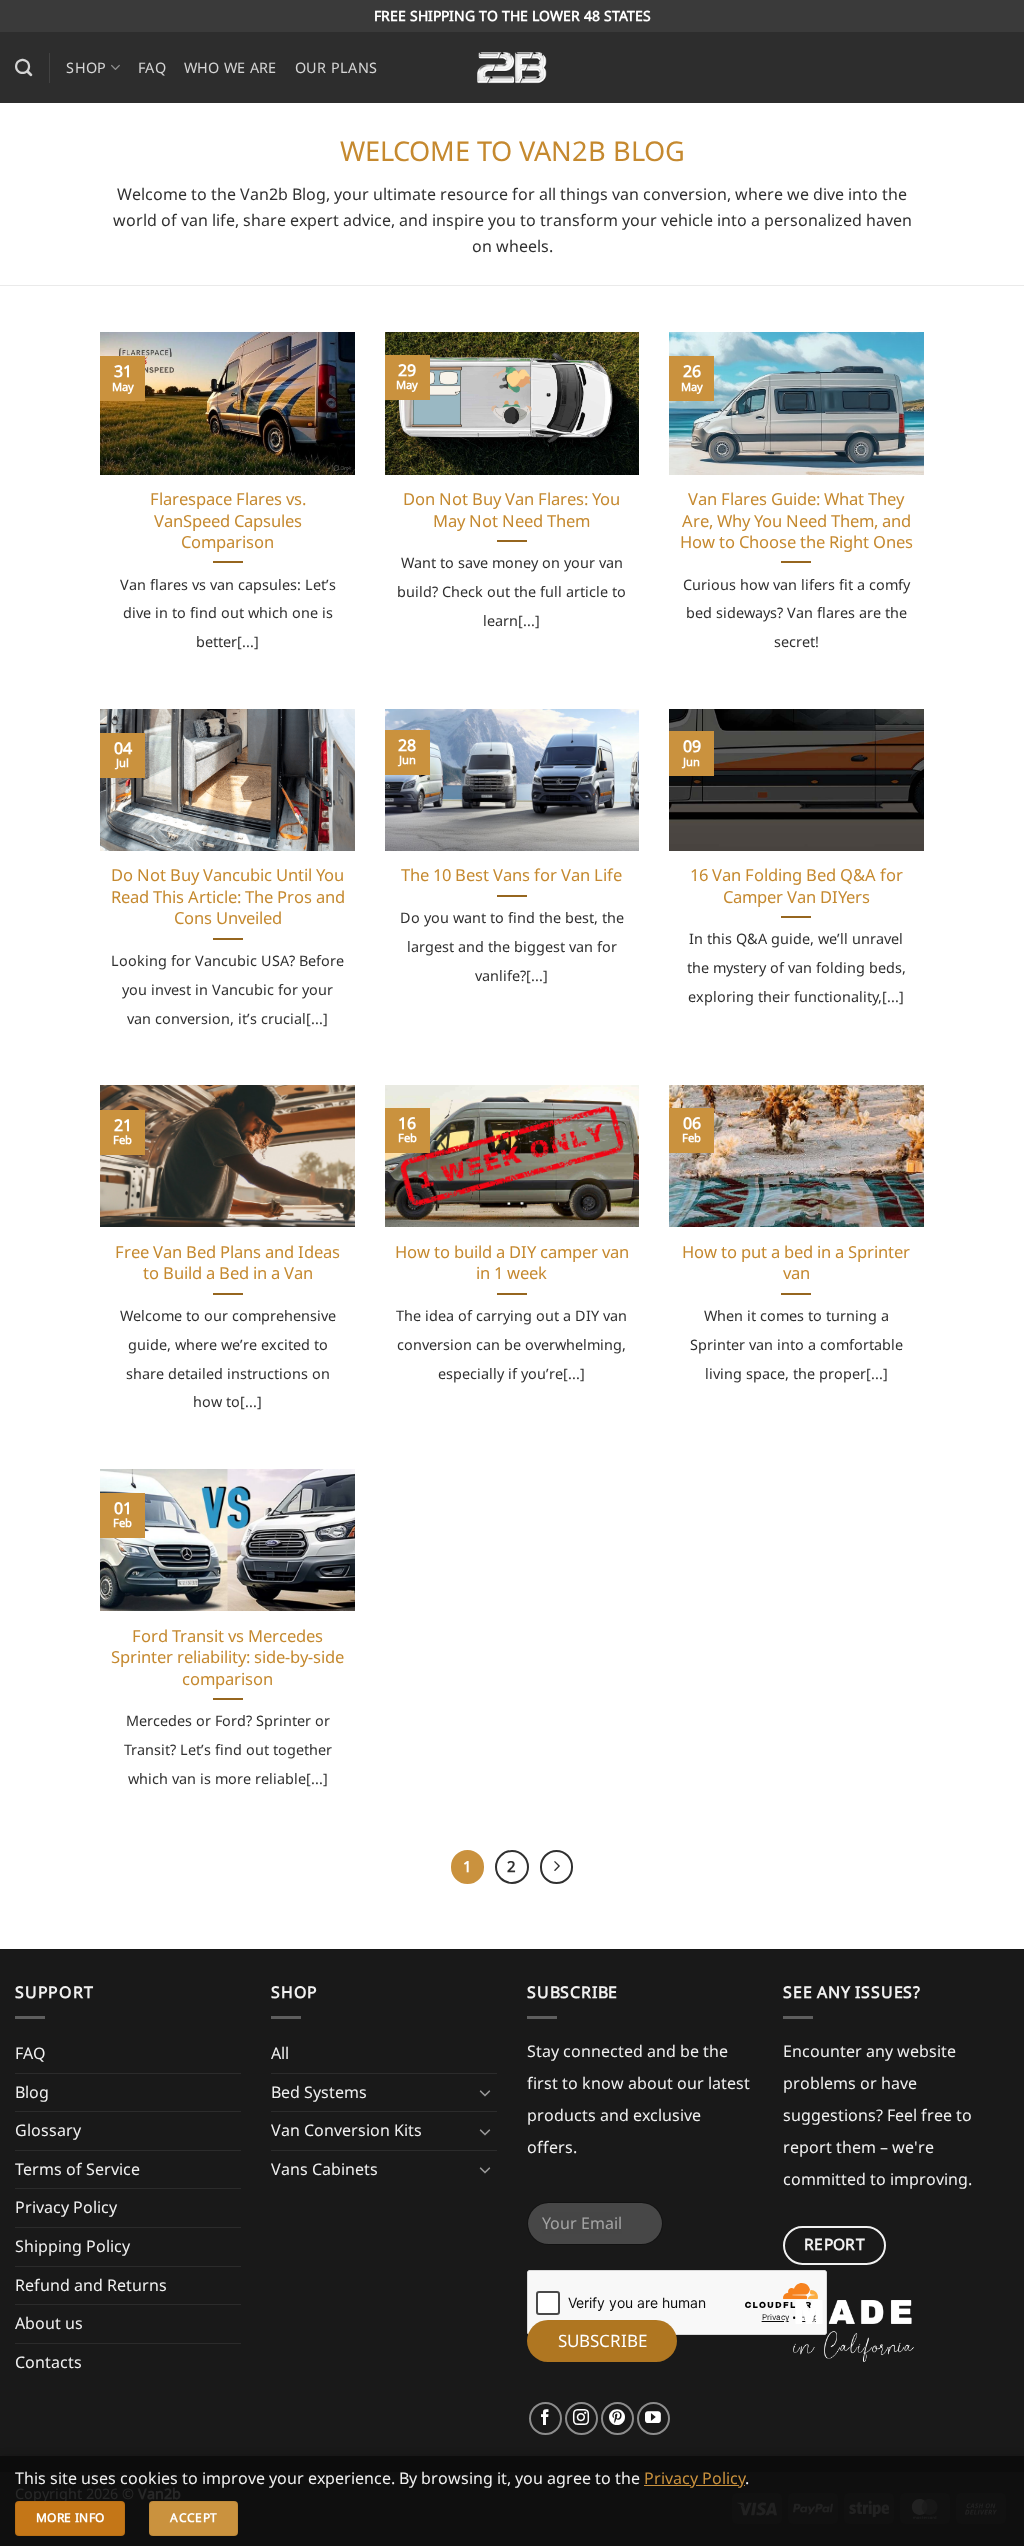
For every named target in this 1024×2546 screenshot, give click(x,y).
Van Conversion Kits (346, 2130)
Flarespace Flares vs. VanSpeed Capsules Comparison (228, 520)
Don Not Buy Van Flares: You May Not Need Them (511, 509)
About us (49, 2323)
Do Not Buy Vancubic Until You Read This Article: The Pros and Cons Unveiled (227, 896)
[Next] (557, 1867)
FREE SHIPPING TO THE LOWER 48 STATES (512, 15)
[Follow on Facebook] (545, 2418)
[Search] (23, 68)
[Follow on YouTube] (653, 2418)
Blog (32, 2092)
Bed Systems (319, 2092)
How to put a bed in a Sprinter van (796, 1262)
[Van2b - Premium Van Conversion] (512, 68)
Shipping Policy (72, 2246)
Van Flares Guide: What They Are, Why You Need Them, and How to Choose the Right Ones (796, 520)
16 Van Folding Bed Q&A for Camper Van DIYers (796, 885)
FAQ (152, 67)
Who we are (230, 67)
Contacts (48, 2362)
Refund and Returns (91, 2285)
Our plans (336, 67)
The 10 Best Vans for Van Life (511, 875)
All (280, 2053)
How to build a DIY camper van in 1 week (512, 1262)
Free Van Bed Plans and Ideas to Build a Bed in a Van (227, 1262)
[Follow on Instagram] (581, 2418)
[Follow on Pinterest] (617, 2418)
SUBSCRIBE (602, 2340)
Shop (86, 67)
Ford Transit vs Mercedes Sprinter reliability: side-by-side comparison (227, 1657)
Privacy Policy (66, 2207)
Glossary (48, 2130)
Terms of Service (77, 2169)
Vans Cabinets (324, 2169)
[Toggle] (485, 2092)
